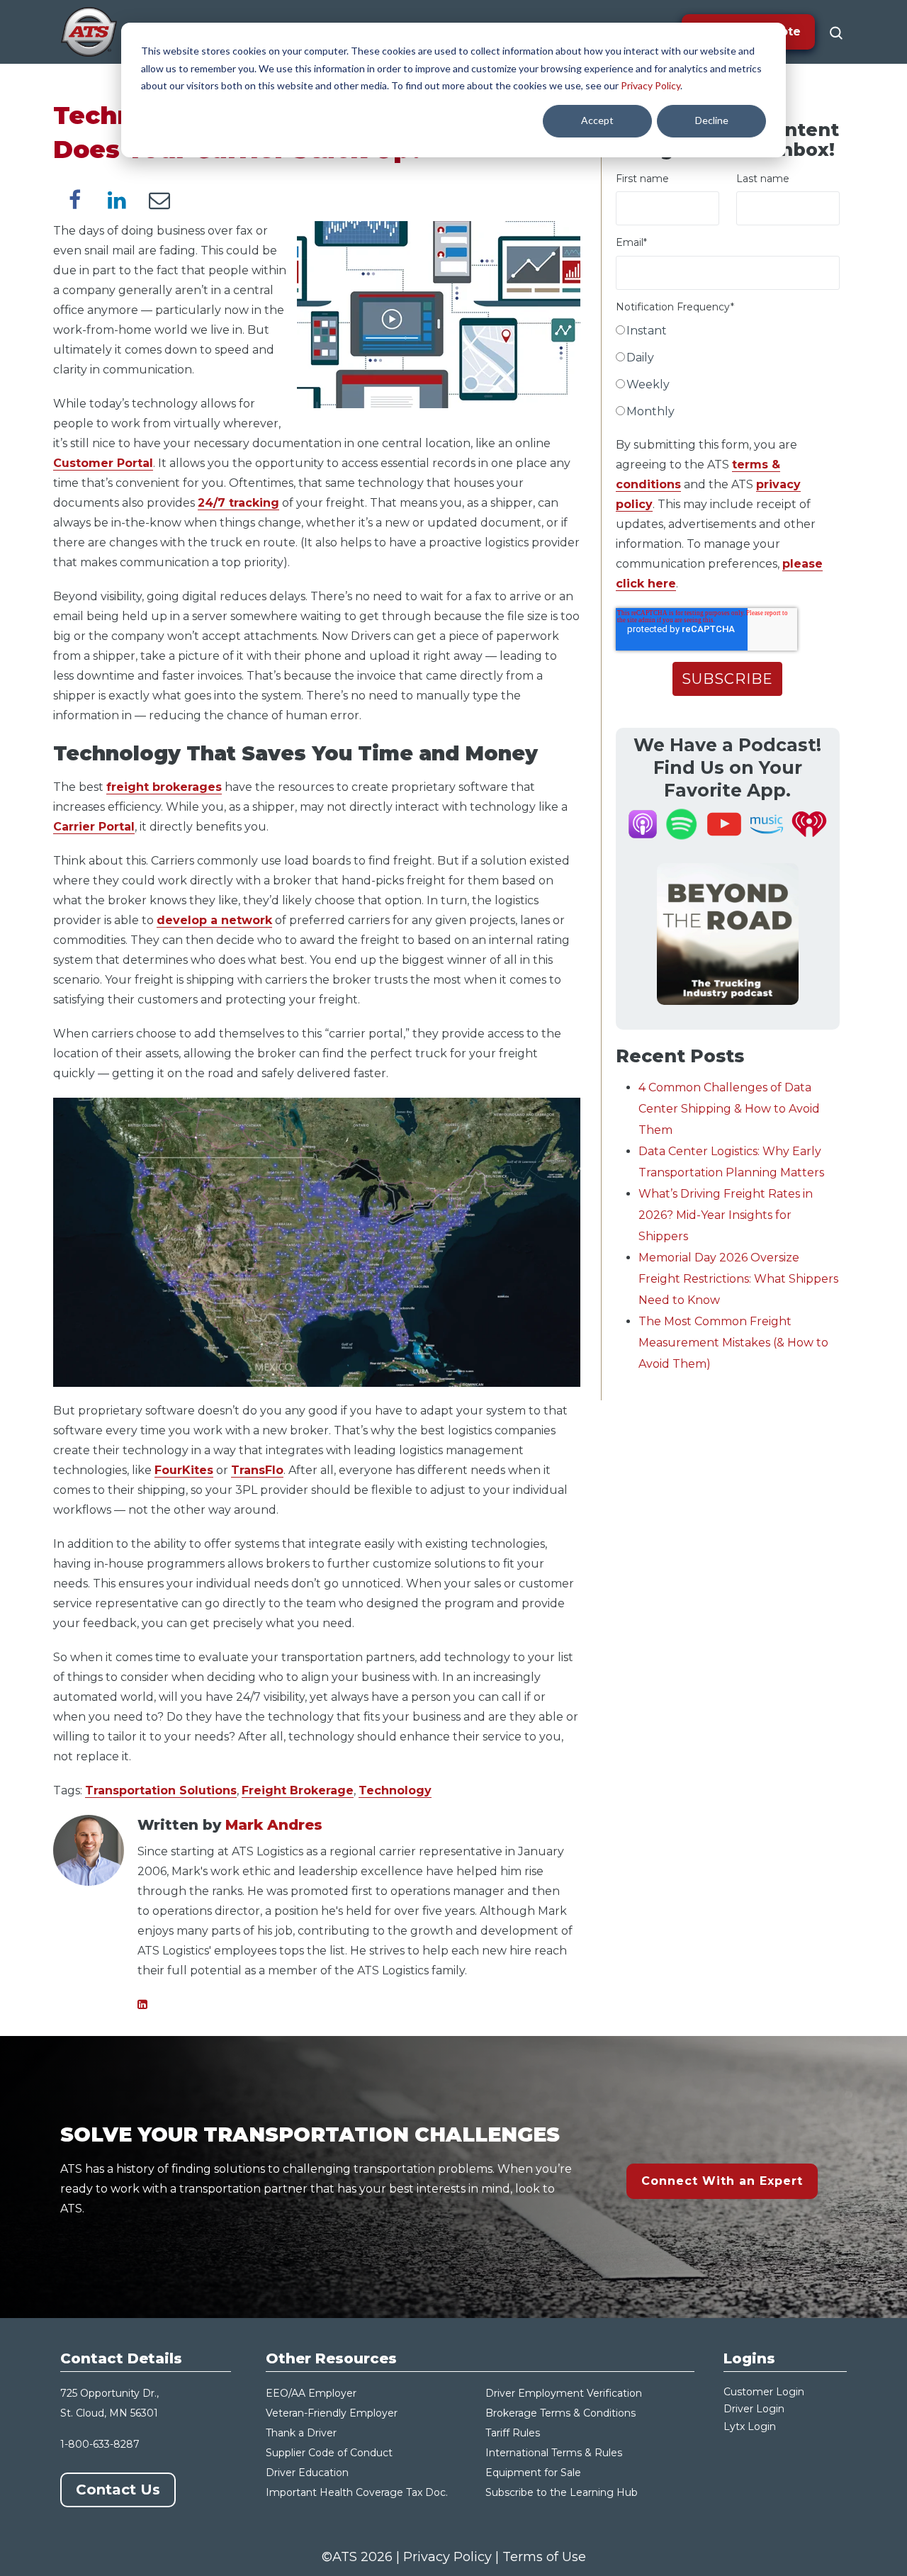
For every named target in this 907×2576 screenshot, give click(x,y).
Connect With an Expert (722, 2181)
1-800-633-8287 (100, 2444)
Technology (395, 1790)
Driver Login (754, 2409)
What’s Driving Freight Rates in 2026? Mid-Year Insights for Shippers (726, 1215)
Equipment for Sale (533, 2473)
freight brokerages (164, 787)
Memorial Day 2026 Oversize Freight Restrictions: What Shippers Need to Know (738, 1279)
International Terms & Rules (554, 2453)
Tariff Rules (513, 2433)
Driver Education (307, 2473)
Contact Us (118, 2490)
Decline (712, 120)
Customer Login (764, 2392)
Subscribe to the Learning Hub (562, 2492)
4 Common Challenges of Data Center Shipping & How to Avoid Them (729, 1109)
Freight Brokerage (298, 1790)
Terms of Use (544, 2557)
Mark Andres (274, 1825)
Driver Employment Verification (564, 2393)
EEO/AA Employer (311, 2393)
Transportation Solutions (161, 1790)
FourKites (184, 1470)
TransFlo (257, 1470)
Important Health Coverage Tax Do (353, 2492)
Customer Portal (103, 463)
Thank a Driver (301, 2433)
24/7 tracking (238, 503)
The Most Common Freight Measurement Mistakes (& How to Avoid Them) (733, 1343)
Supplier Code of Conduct (329, 2453)
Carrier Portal (94, 827)
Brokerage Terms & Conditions (560, 2413)
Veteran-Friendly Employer (332, 2413)
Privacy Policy (650, 85)
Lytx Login (750, 2426)
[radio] (728, 334)
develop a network (214, 920)
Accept (597, 120)
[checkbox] (728, 374)
